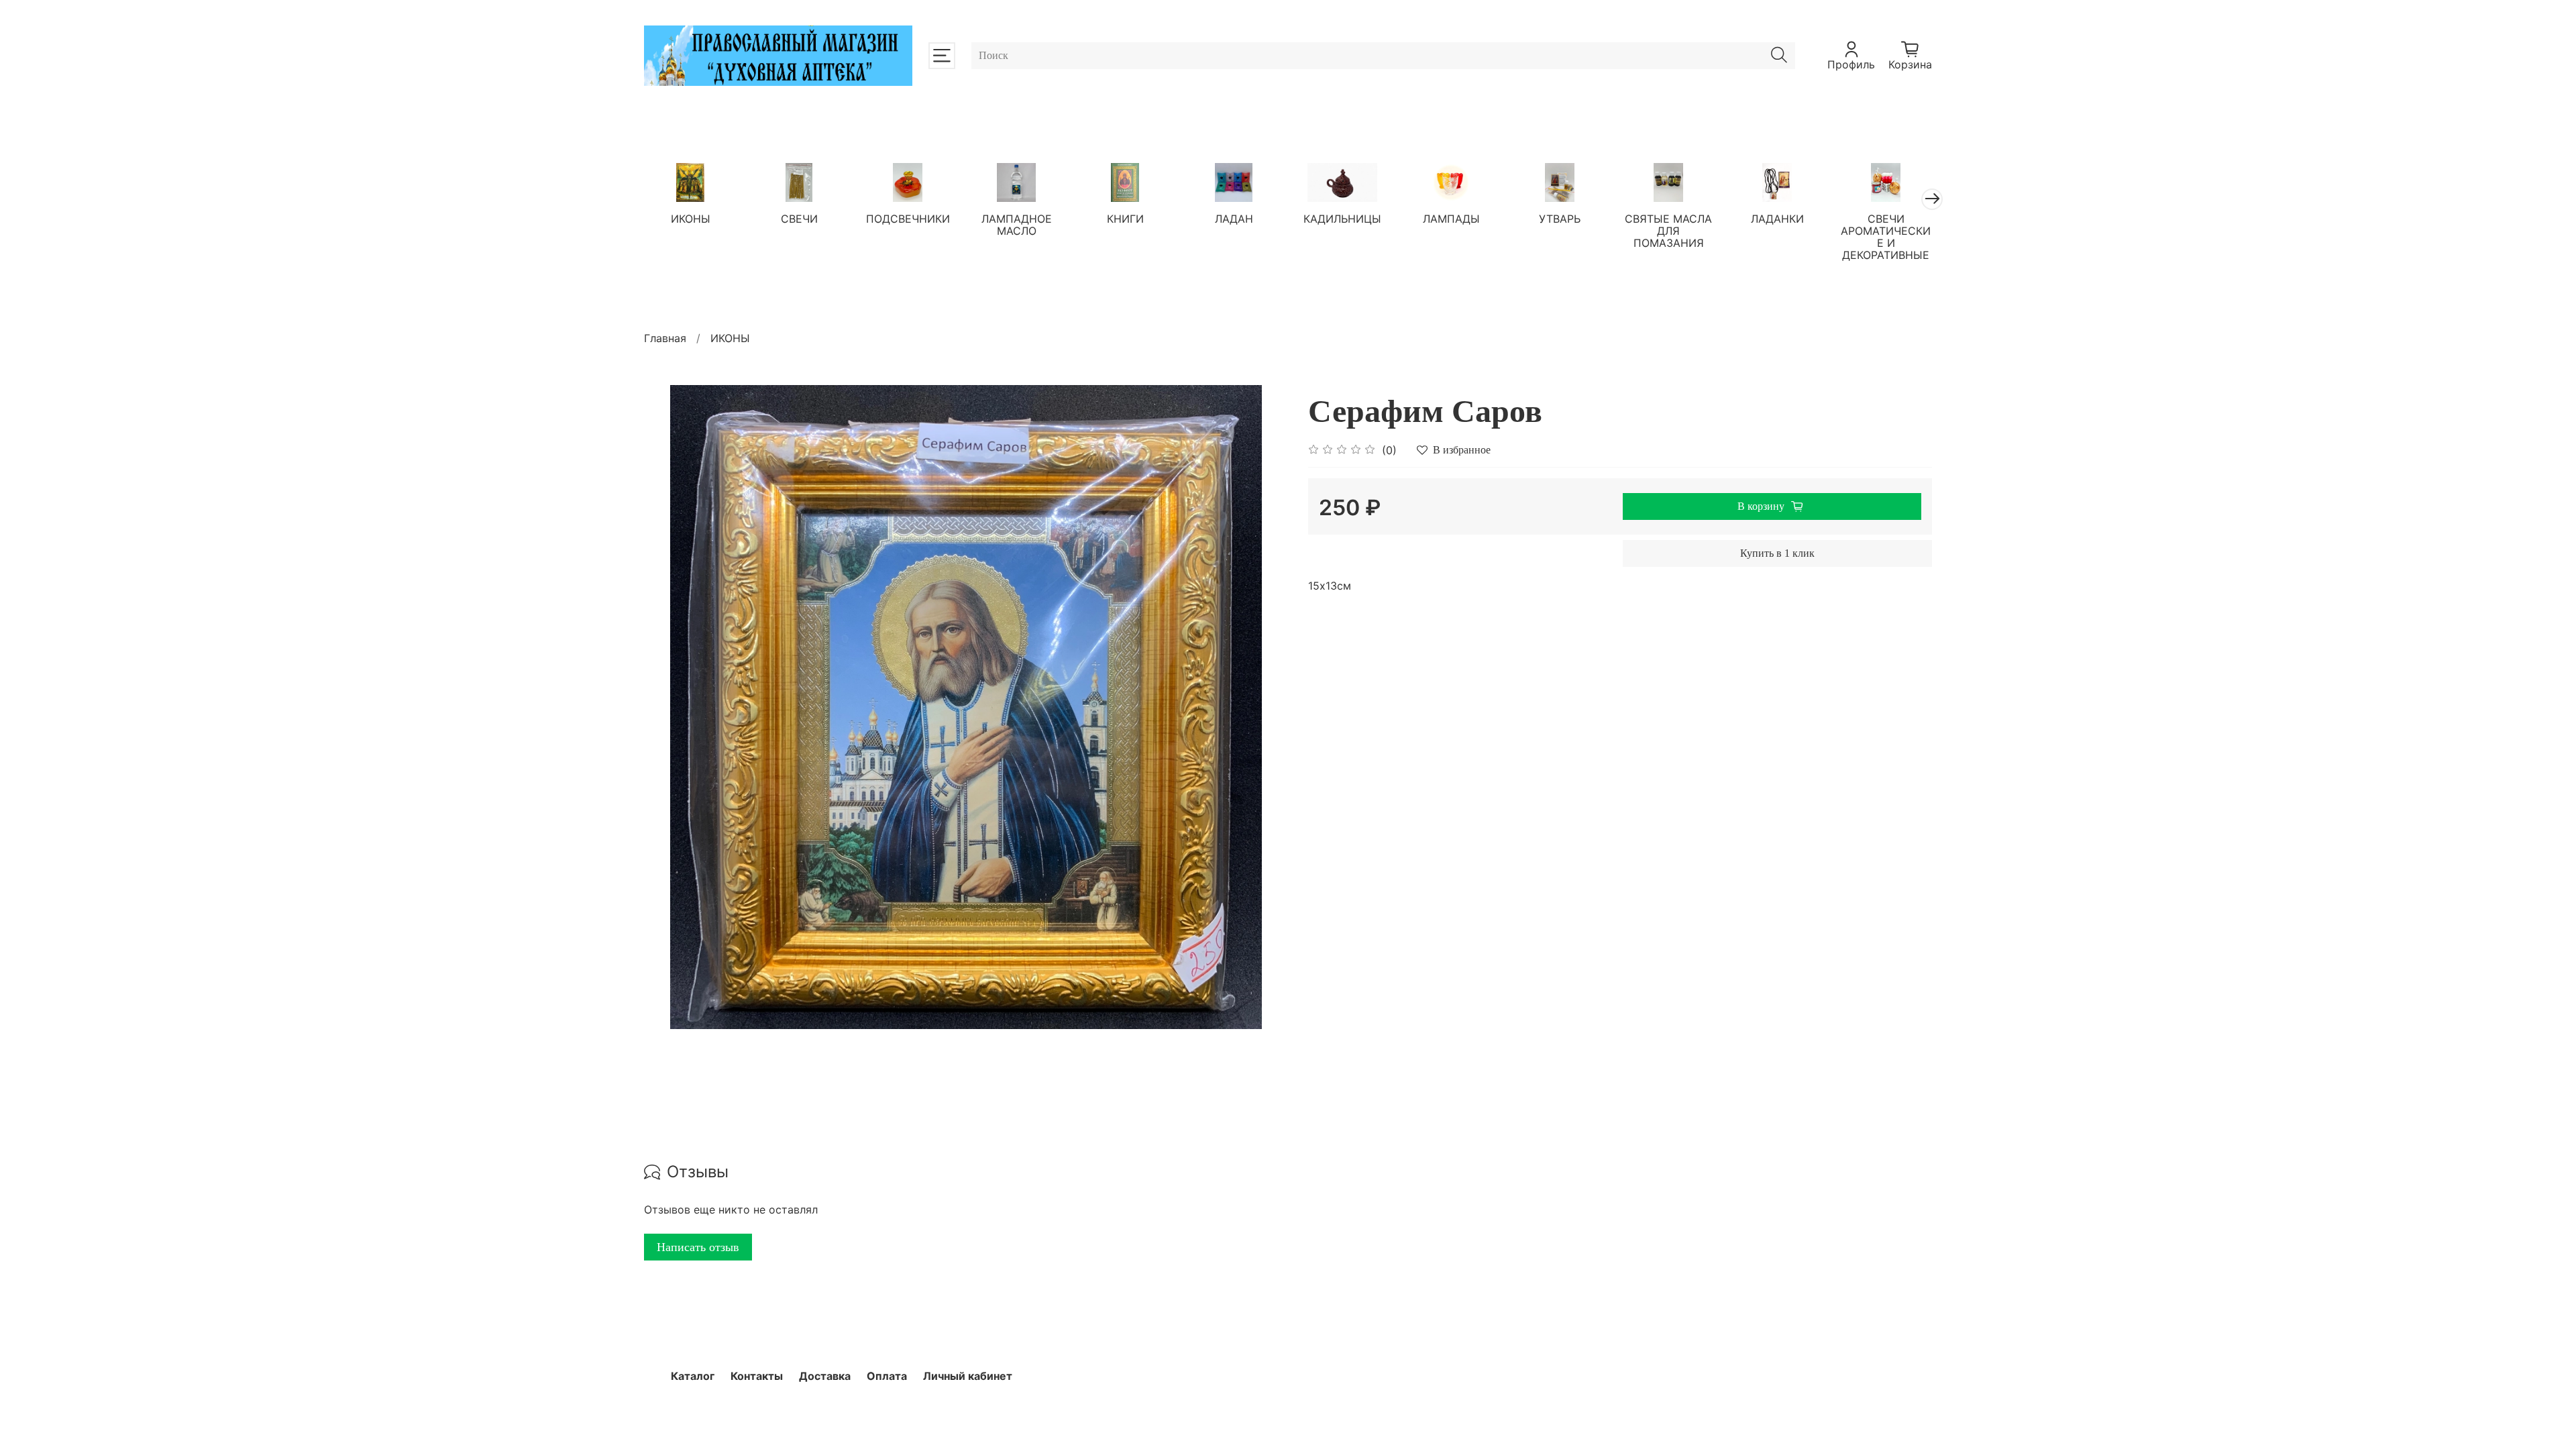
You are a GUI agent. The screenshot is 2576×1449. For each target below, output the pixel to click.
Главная (665, 338)
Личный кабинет (968, 1376)
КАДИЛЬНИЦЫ (1342, 218)
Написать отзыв (698, 1247)
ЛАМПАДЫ (1451, 218)
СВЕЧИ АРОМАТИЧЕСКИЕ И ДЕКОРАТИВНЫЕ (1886, 236)
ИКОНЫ (691, 218)
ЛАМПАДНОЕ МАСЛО (1017, 224)
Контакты (757, 1376)
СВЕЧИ (799, 218)
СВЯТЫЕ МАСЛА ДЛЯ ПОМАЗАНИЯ (1668, 230)
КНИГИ (1125, 218)
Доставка (825, 1376)
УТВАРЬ (1560, 218)
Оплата (887, 1376)
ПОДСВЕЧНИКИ (908, 218)
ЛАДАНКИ (1777, 218)
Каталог (693, 1376)
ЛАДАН (1234, 218)
